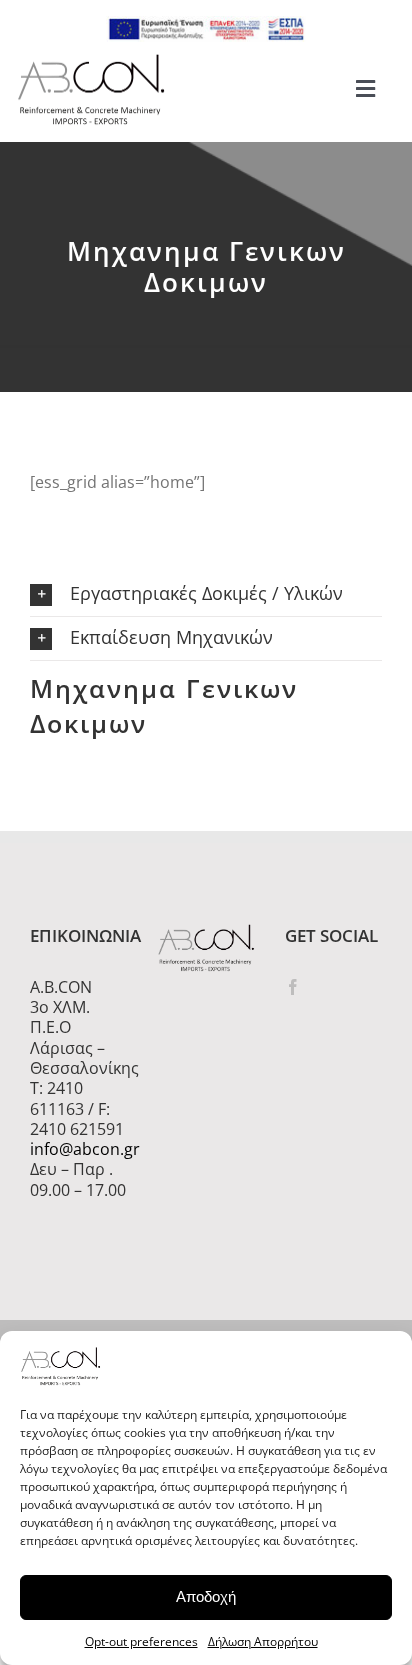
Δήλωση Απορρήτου (263, 1641)
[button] (206, 594)
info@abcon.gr (78, 1149)
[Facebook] (293, 987)
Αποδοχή (206, 1596)
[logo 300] (91, 60)
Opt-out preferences (141, 1641)
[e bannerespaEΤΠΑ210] (206, 24)
